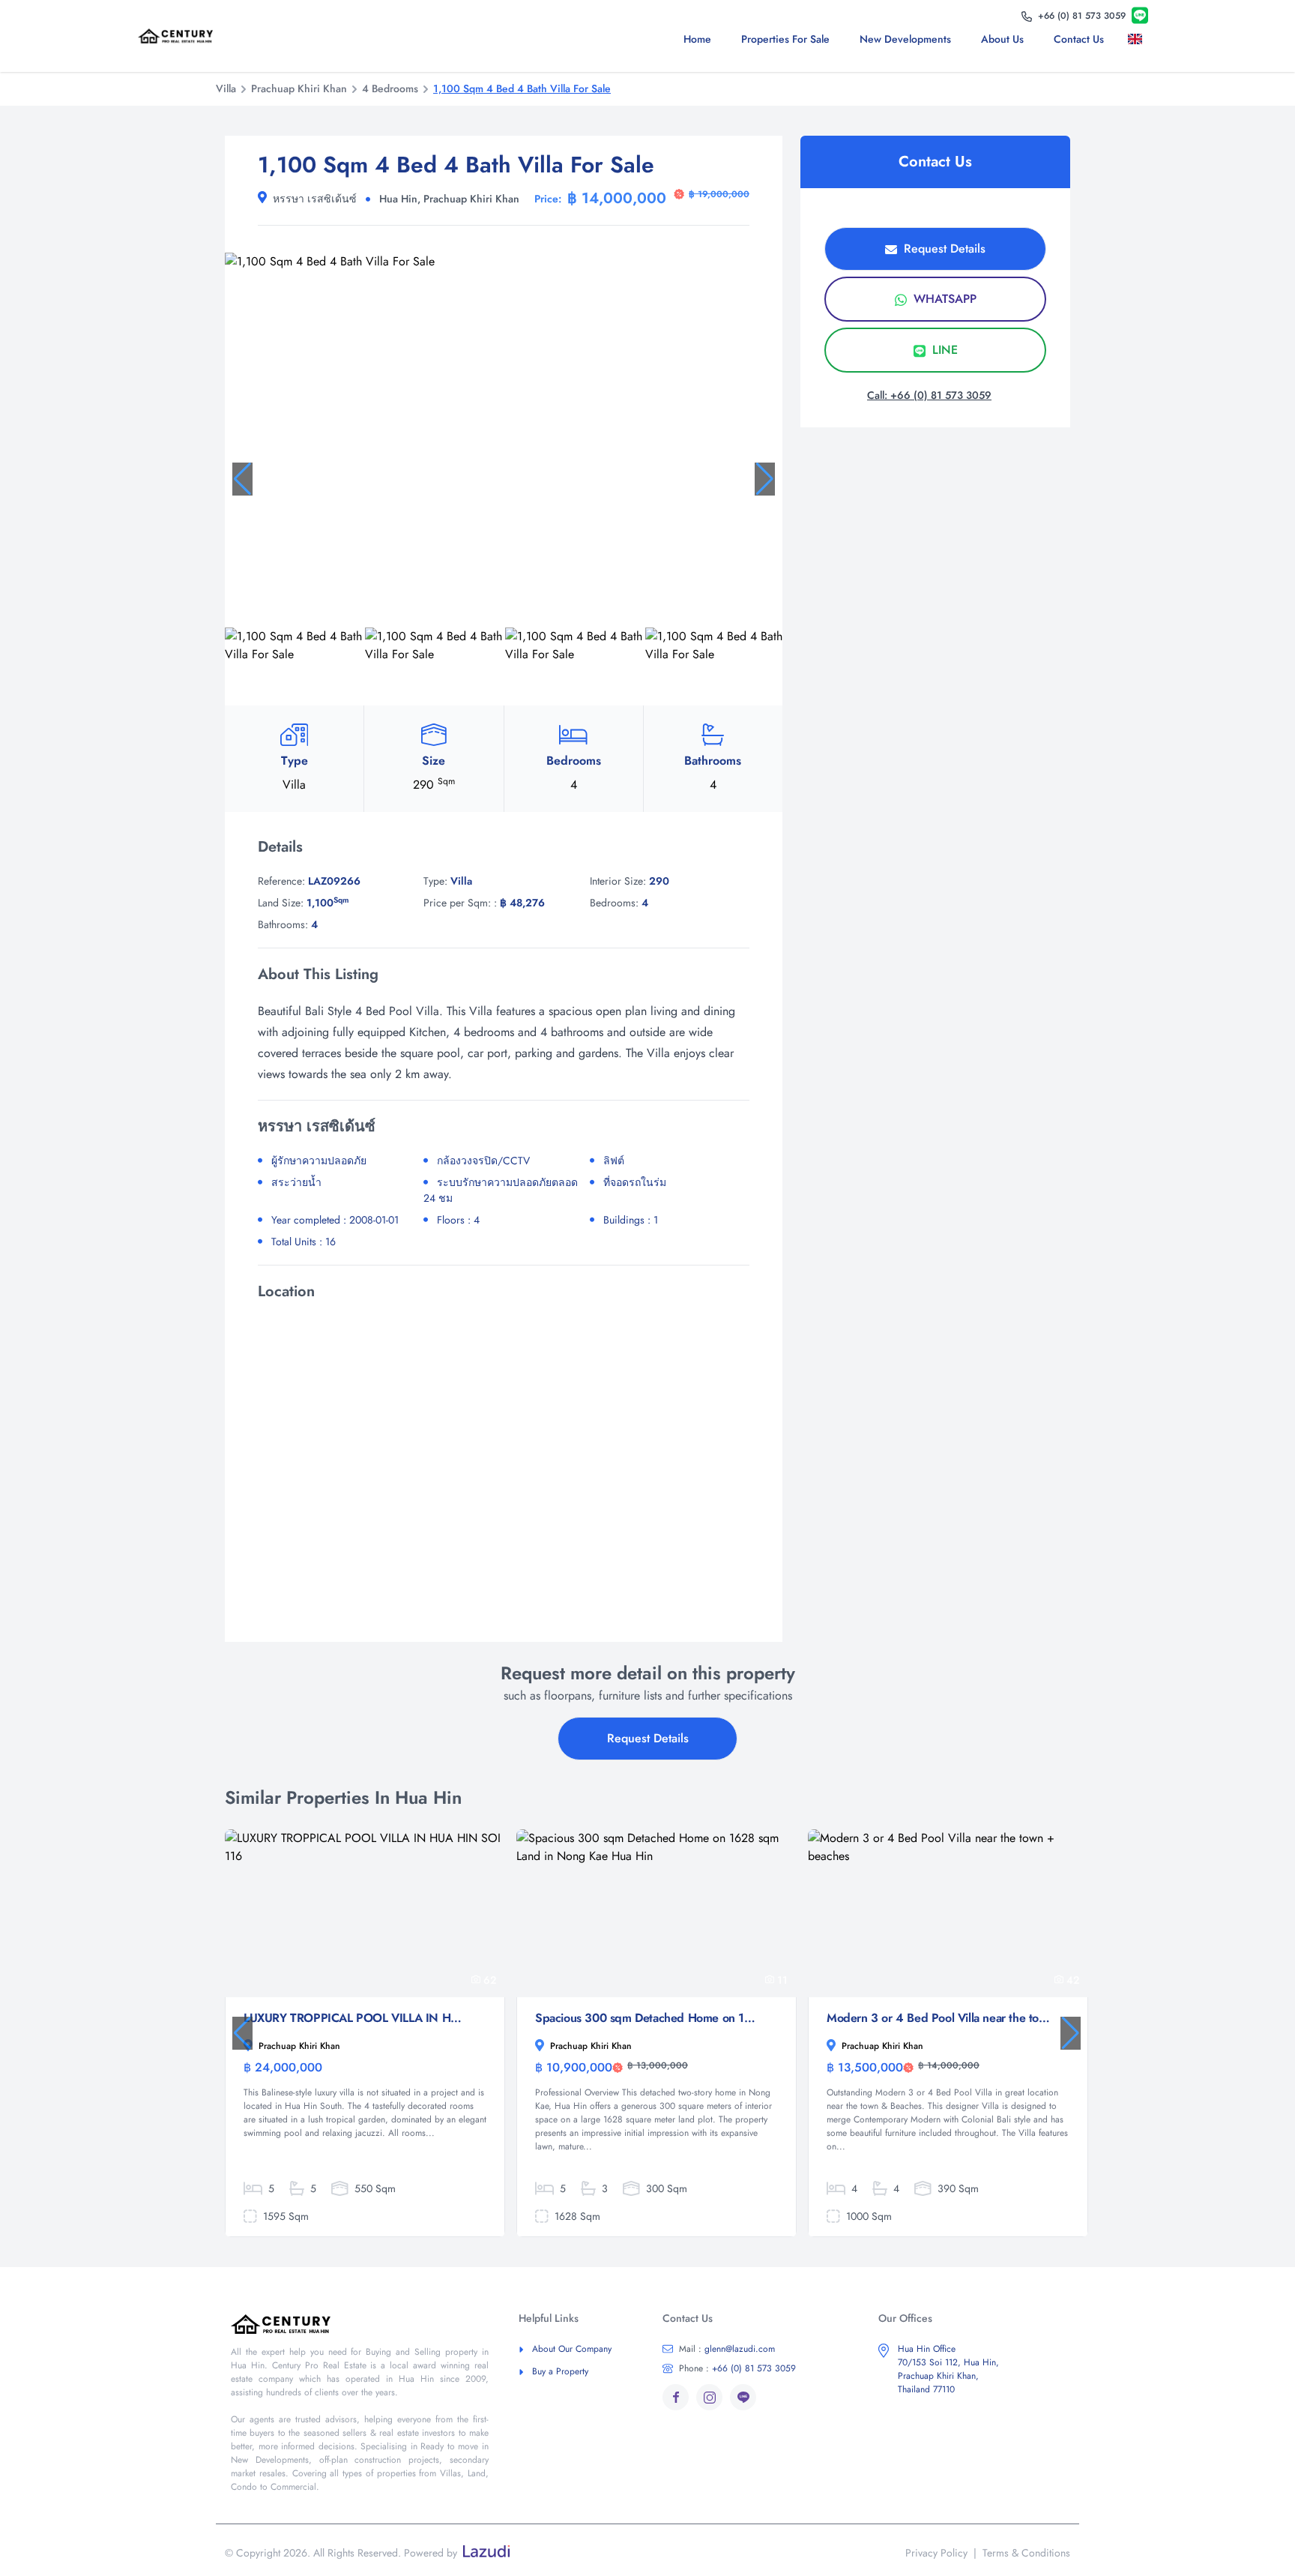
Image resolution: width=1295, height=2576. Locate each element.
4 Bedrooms (390, 88)
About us (1002, 39)
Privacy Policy (936, 2553)
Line (943, 350)
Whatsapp (943, 299)
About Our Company (572, 2349)
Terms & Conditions (1026, 2553)
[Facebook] (676, 2397)
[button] (242, 479)
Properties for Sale (785, 39)
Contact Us (1079, 39)
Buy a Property (560, 2371)
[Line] (743, 2397)
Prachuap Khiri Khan (299, 88)
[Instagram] (709, 2397)
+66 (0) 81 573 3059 (737, 2368)
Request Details (943, 249)
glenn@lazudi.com (727, 2349)
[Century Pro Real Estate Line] (1140, 16)
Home (697, 39)
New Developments (905, 39)
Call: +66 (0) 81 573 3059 (929, 395)
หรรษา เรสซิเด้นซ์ (315, 199)
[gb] (1138, 39)
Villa (226, 88)
